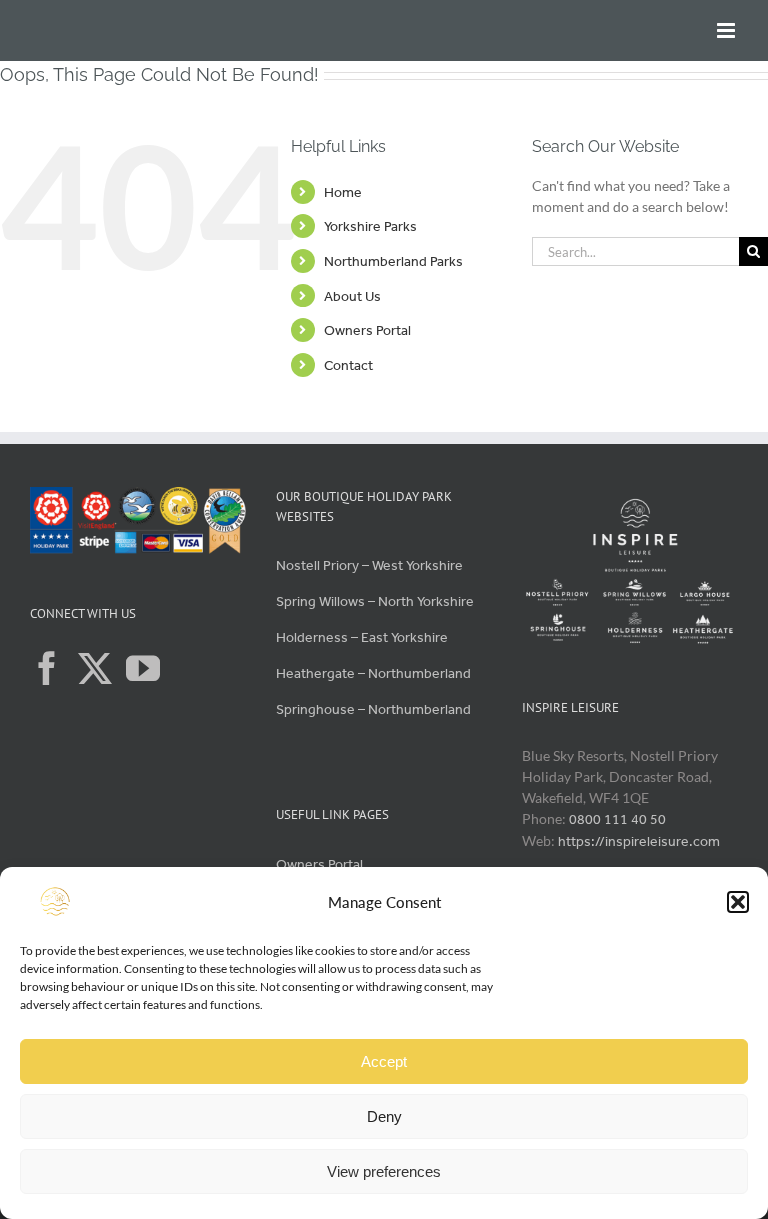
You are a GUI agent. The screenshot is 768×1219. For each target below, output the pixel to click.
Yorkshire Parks (370, 226)
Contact (348, 365)
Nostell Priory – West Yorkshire (369, 565)
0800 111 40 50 (617, 819)
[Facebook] (47, 668)
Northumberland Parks (393, 261)
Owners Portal (367, 330)
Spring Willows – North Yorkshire (375, 601)
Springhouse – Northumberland (373, 709)
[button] (738, 902)
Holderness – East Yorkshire (362, 637)
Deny (384, 1116)
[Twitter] (95, 668)
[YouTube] (143, 668)
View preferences (384, 1171)
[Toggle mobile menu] (727, 30)
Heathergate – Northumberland (373, 673)
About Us (352, 296)
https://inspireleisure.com (639, 841)
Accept (384, 1061)
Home (343, 192)
